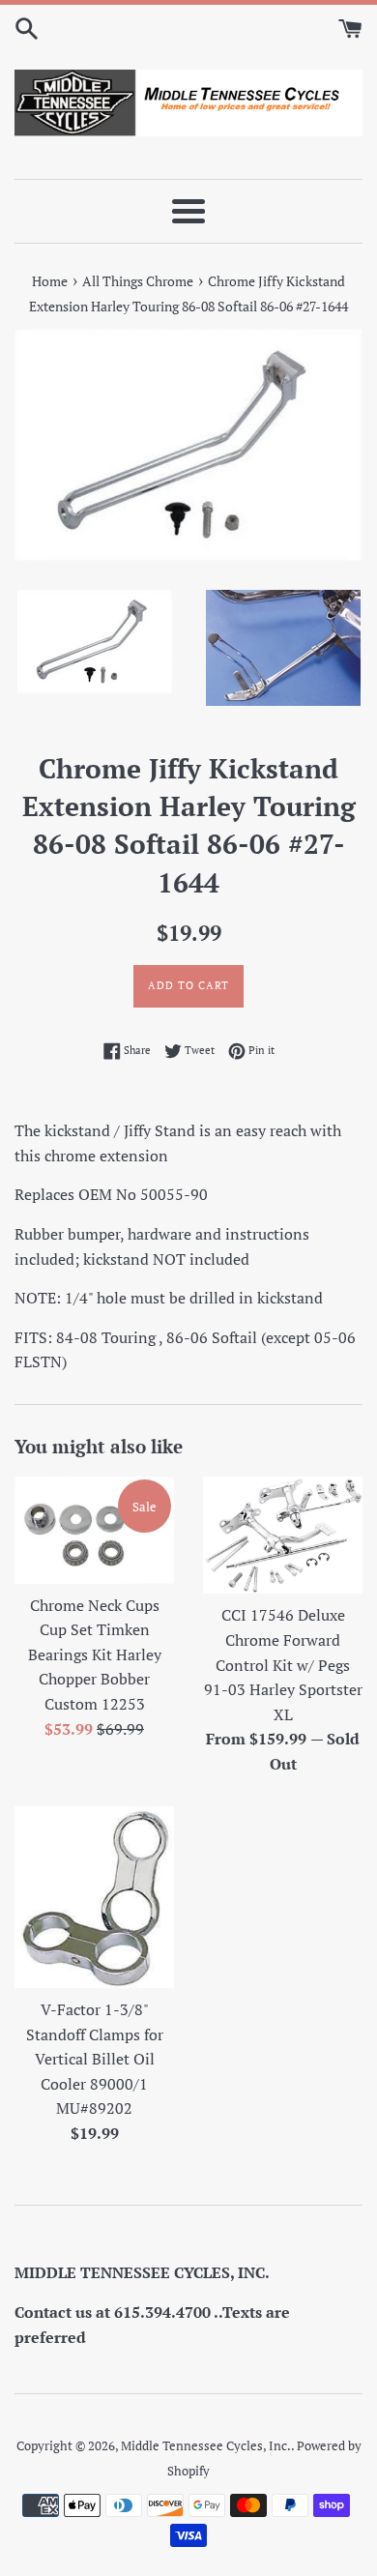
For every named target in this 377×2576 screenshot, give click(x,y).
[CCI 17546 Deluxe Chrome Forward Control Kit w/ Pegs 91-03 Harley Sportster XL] (283, 1535)
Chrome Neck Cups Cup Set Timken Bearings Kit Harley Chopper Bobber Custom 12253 (95, 1654)
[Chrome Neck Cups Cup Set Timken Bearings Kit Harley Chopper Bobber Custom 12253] (94, 1530)
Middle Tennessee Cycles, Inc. (206, 2446)
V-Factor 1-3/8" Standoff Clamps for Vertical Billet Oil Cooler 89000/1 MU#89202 (95, 2059)
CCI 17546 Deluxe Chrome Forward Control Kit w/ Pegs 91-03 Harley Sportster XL (283, 1664)
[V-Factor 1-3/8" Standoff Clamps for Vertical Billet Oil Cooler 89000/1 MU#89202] (94, 1897)
